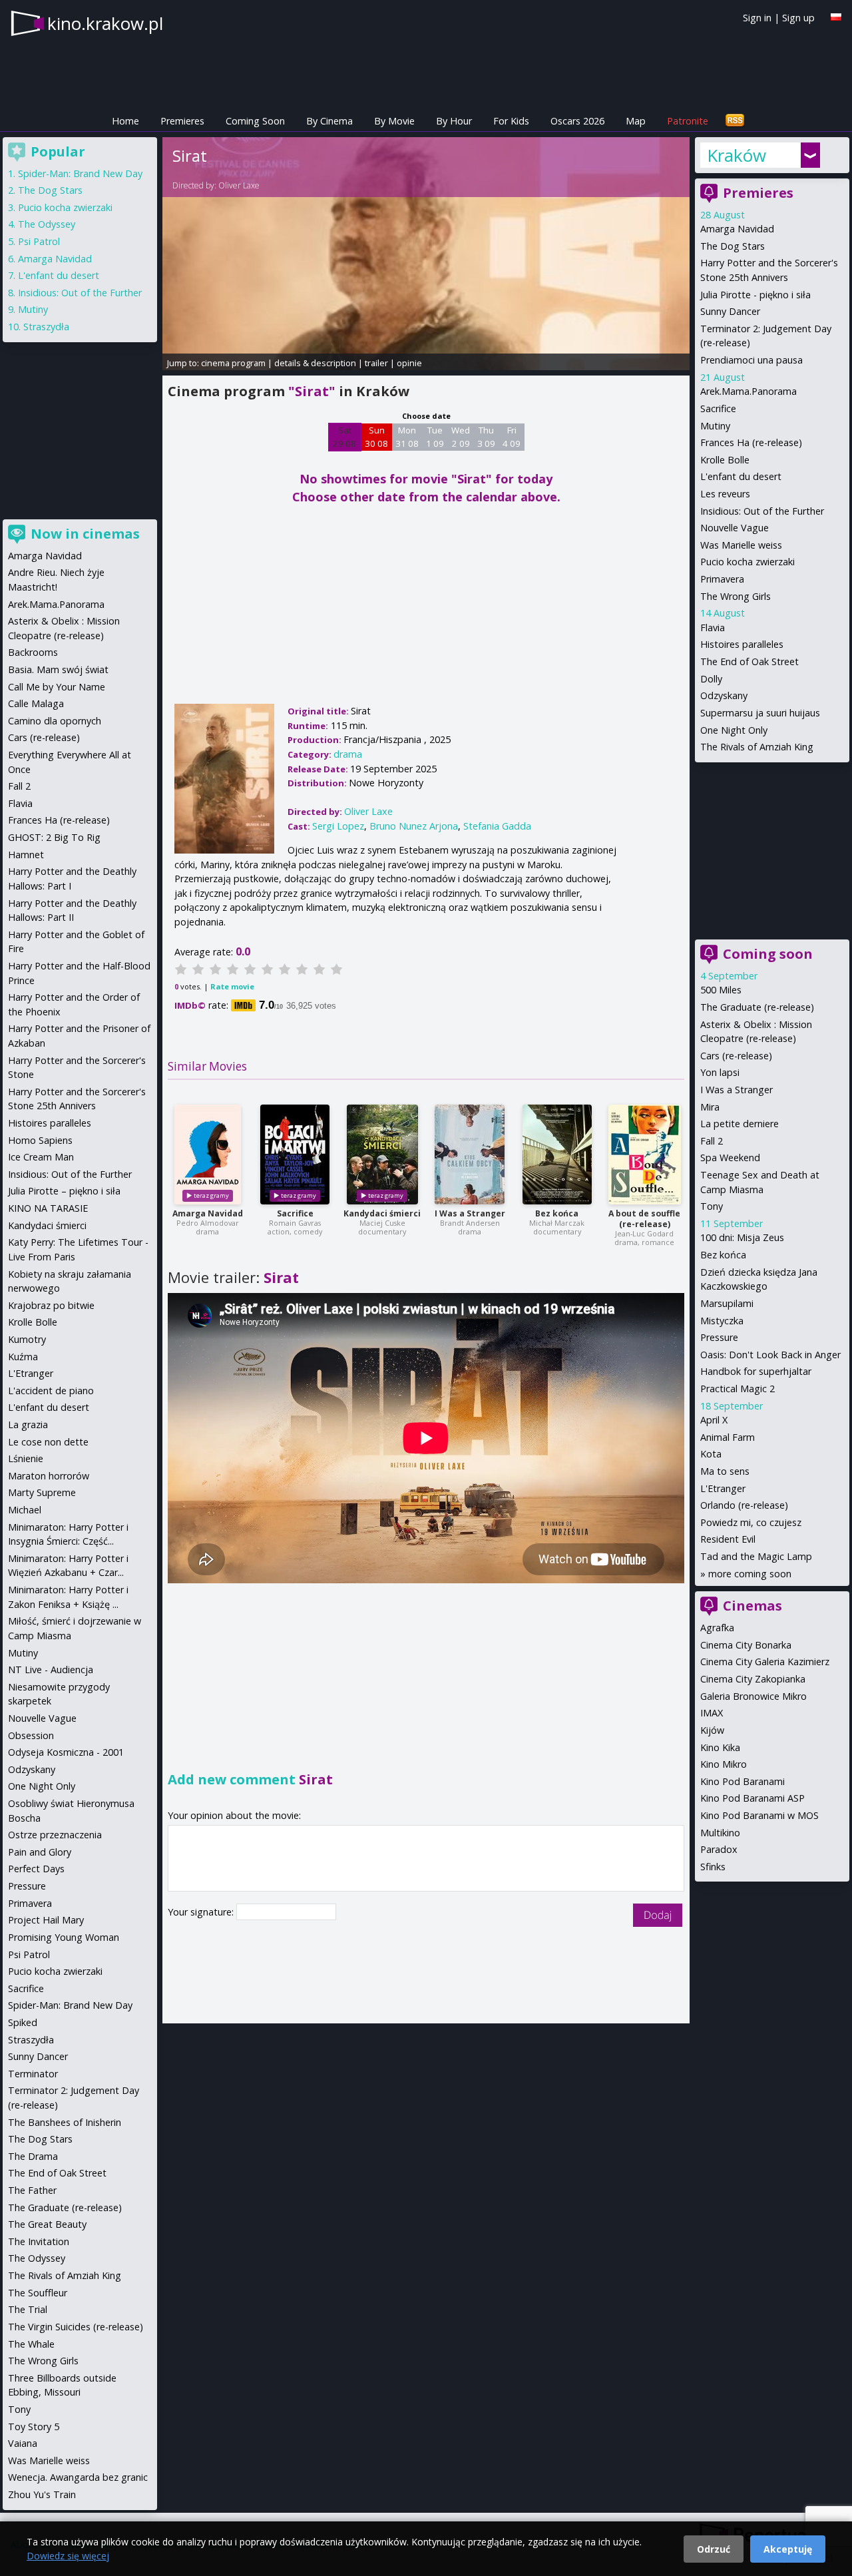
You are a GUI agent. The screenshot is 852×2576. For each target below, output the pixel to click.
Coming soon (768, 954)
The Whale (31, 2344)
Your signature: (202, 1912)
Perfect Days (36, 1869)
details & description (315, 363)
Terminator (33, 2074)
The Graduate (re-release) (757, 1007)
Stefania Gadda (497, 826)
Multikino (720, 1833)
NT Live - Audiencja (51, 1670)
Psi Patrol (39, 241)
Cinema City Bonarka (746, 1645)
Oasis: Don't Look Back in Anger (770, 1355)
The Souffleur (38, 2293)
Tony (712, 1206)
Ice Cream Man (41, 1157)
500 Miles (721, 990)
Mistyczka (722, 1321)
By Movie (394, 121)
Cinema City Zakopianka (753, 1679)
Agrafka (717, 1628)
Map (636, 121)
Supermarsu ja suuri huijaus (760, 713)
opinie (409, 363)
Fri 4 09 (512, 437)
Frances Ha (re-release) (751, 442)
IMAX (712, 1713)
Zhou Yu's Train (42, 2494)
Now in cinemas (85, 534)
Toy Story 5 (34, 2427)
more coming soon (750, 1574)
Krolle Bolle (725, 460)
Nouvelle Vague (735, 528)
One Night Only (734, 730)
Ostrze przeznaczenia (55, 1835)
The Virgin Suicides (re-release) (76, 2327)
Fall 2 (712, 1141)
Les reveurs (725, 494)
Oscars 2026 (577, 121)
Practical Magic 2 (738, 1389)
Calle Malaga (36, 703)
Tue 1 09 (435, 437)
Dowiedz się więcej (68, 2556)
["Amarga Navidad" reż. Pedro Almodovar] (208, 1155)
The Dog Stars (733, 246)
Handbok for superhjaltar (756, 1371)
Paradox (719, 1849)
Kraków (737, 155)
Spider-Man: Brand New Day (80, 173)
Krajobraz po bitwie (51, 1305)
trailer (376, 363)
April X (714, 1420)
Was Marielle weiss (741, 545)
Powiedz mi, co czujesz (751, 1522)
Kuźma (23, 1357)
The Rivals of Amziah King (757, 747)
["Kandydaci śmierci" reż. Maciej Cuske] (382, 1155)
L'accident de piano (51, 1391)
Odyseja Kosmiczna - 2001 (66, 1752)
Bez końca (557, 1213)
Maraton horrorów (49, 1476)
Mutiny (715, 426)
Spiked (23, 2022)
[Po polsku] (836, 17)
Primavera (722, 579)
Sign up (798, 18)
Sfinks (713, 1867)
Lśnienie (26, 1458)
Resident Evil (728, 1539)
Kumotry (27, 1339)
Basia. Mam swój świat (58, 669)
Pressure (719, 1337)
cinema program (233, 363)
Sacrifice (295, 1213)
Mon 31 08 (407, 437)
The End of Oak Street (749, 661)
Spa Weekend (730, 1158)
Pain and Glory (40, 1852)
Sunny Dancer (730, 311)
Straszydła (46, 327)
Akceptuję (788, 2549)
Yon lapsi (720, 1072)
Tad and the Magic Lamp (756, 1556)
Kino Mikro (724, 1764)
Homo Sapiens (40, 1140)
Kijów (712, 1730)
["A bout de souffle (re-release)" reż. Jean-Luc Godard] (645, 1155)
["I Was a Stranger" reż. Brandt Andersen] (470, 1155)
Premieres (182, 121)
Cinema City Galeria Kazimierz (765, 1662)
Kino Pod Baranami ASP (752, 1798)
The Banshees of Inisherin (65, 2122)
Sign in (757, 18)
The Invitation (39, 2241)
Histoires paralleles (742, 644)
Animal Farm (728, 1437)
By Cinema (329, 121)
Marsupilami (727, 1303)
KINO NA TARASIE (48, 1208)
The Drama (33, 2156)
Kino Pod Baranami (743, 1781)
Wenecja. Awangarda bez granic (78, 2477)
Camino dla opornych (55, 721)
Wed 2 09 (461, 437)
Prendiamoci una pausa (751, 360)
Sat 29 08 (344, 437)
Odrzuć (714, 2549)
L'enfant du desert (741, 476)
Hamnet (26, 855)
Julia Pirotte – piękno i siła (64, 1191)
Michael (25, 1510)
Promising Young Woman (64, 1937)
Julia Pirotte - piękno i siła (755, 295)
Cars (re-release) (736, 1056)
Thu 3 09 (486, 437)
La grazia (28, 1424)
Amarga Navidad (208, 1213)
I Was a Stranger (470, 1213)
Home (125, 121)
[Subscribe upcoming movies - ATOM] (735, 121)
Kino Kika (720, 1747)
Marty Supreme (42, 1492)
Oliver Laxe (239, 185)
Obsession (31, 1735)
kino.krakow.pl (105, 23)
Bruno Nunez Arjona (414, 826)
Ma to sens (725, 1471)
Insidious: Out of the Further (762, 511)
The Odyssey (47, 224)
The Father (32, 2190)
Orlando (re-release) (744, 1505)
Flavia (713, 628)
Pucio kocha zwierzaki (747, 562)
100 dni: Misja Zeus (742, 1237)
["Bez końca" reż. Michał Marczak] (557, 1155)
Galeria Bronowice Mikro (753, 1696)
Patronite (688, 121)
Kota (711, 1454)
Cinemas (752, 1606)
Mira (710, 1107)
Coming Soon (255, 121)
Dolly (711, 679)
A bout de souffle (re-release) (644, 1219)
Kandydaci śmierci (382, 1213)
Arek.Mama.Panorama (748, 391)
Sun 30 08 (376, 437)
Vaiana (23, 2443)
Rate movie (232, 986)
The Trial (28, 2309)
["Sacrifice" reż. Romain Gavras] (295, 1155)
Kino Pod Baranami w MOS (759, 1815)
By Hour (454, 121)
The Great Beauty (47, 2224)
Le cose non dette (48, 1442)
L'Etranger (723, 1488)
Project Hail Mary (46, 1920)
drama (348, 754)
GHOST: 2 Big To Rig (54, 837)
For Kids (511, 121)
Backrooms (33, 652)
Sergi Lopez (338, 826)
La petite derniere (740, 1124)
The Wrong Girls (736, 596)
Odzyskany (724, 695)
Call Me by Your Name (57, 687)
